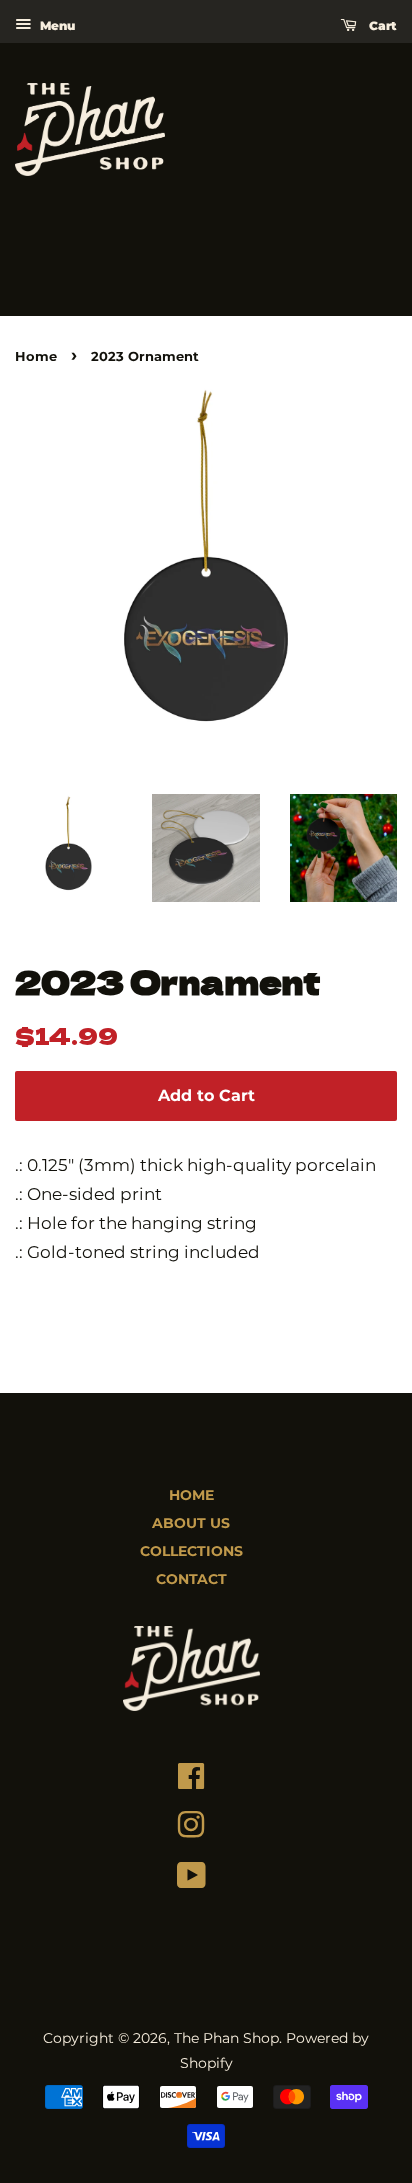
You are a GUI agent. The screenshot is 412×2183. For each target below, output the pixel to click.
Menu (55, 25)
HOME (191, 1495)
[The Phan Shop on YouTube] (191, 1880)
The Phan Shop (226, 2038)
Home (36, 356)
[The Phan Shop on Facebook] (191, 1781)
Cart (381, 25)
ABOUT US (191, 1523)
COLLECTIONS (191, 1551)
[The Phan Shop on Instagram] (191, 1830)
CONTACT (191, 1579)
